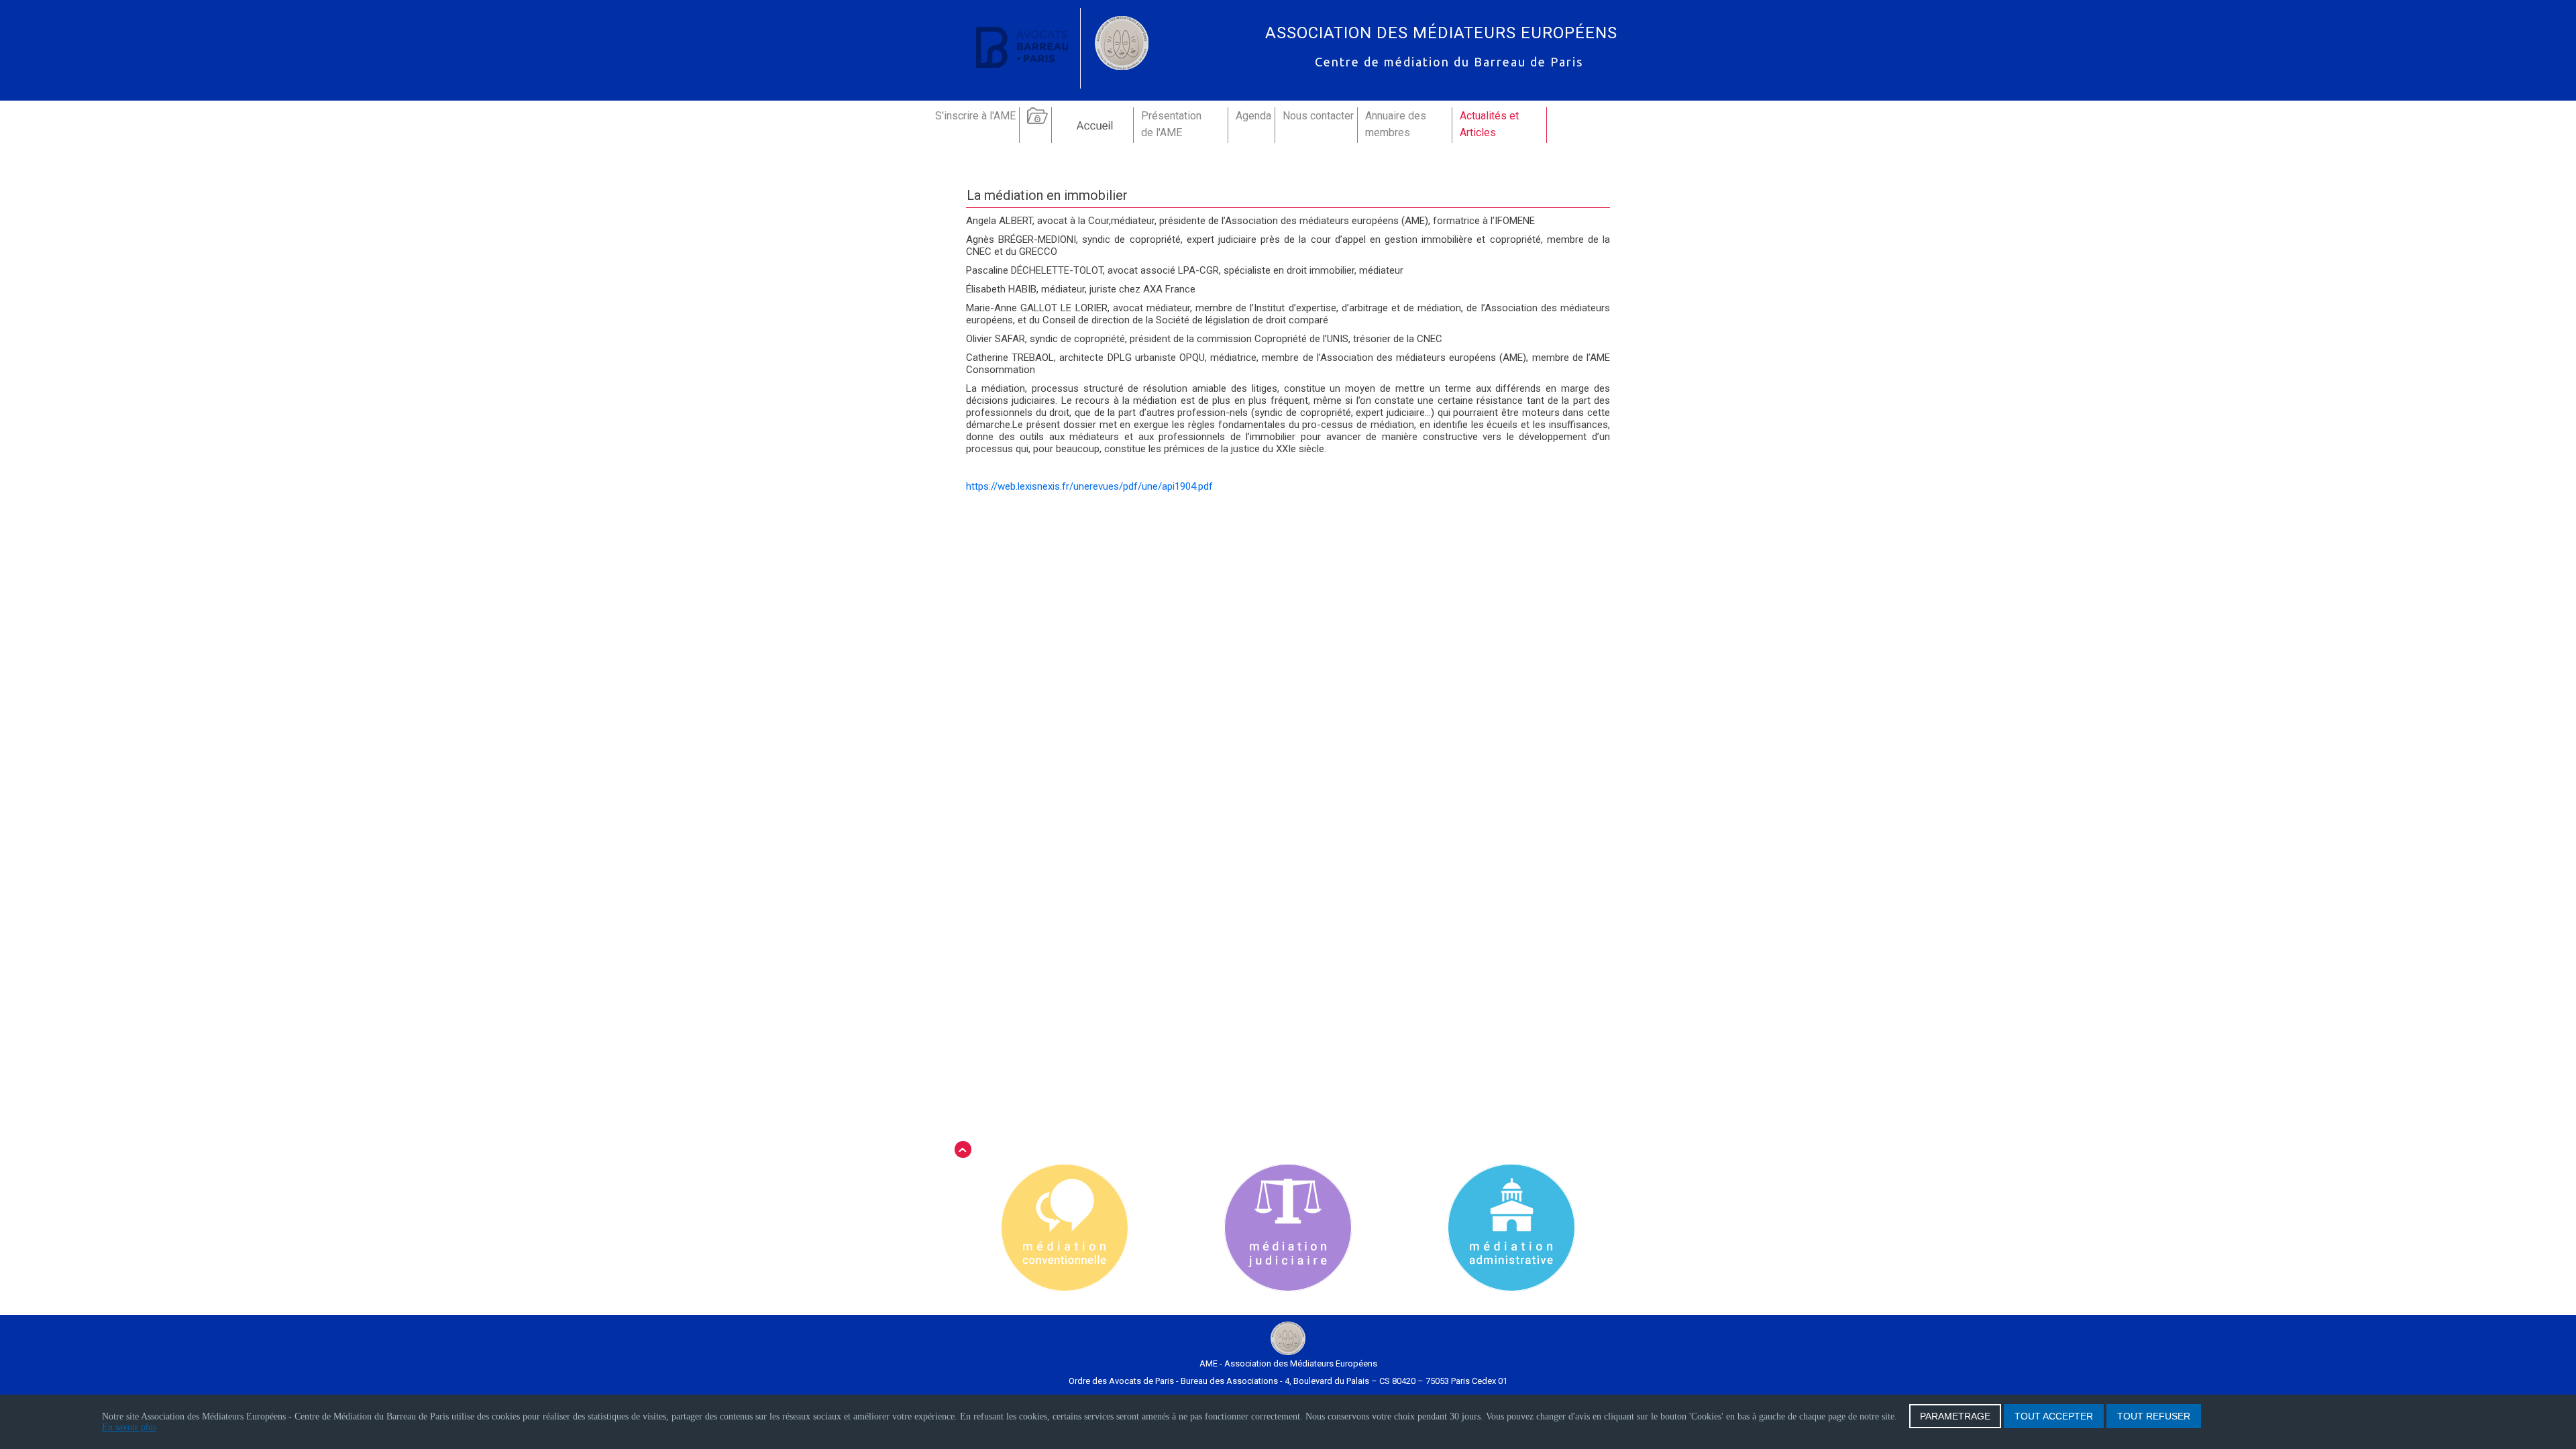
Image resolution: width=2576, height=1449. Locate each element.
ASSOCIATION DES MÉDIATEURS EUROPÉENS (1441, 33)
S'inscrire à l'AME (975, 116)
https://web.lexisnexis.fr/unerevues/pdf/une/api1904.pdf (1089, 486)
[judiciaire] (1288, 1229)
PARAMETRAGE (1955, 1416)
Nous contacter (1318, 116)
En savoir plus (129, 1427)
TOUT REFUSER (2154, 1416)
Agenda (1253, 116)
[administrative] (1511, 1229)
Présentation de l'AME (1171, 124)
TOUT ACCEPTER (2054, 1416)
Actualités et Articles (1489, 124)
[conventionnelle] (1065, 1229)
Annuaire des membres (1396, 124)
